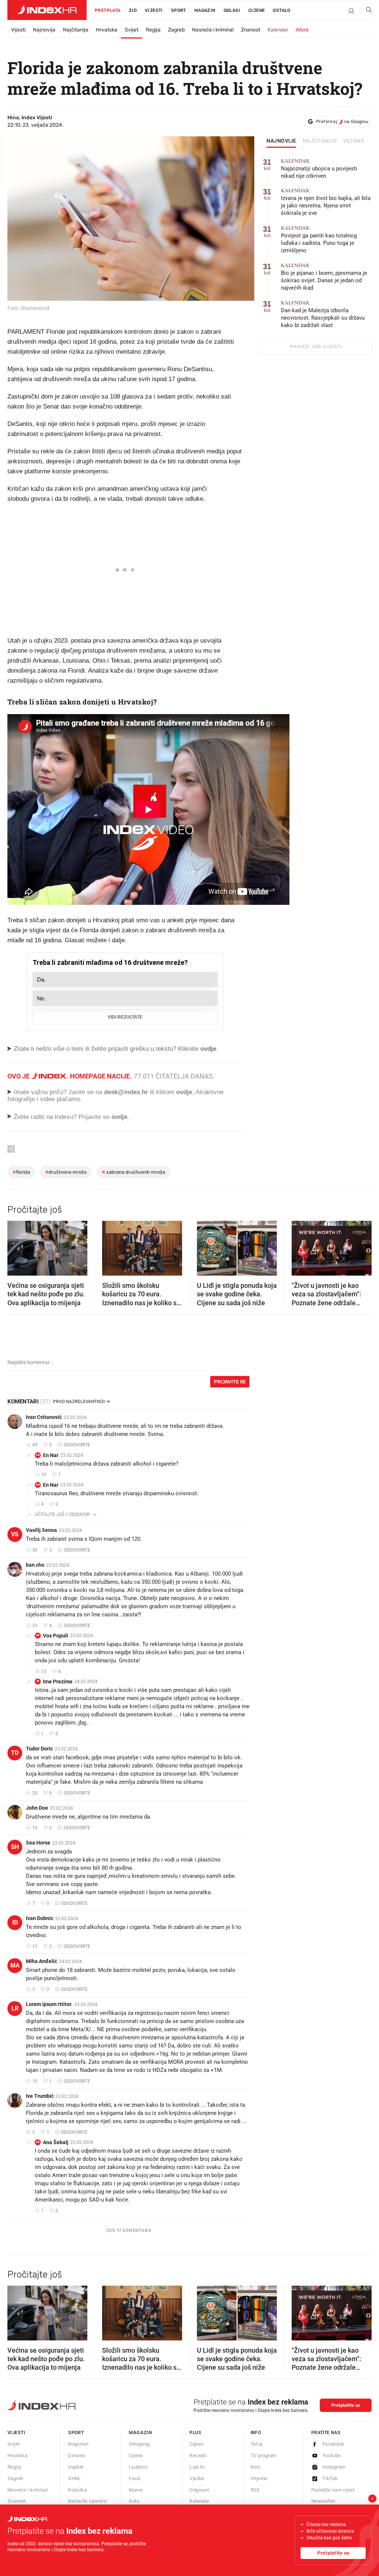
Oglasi (232, 10)
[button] (17, 1246)
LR (15, 2008)
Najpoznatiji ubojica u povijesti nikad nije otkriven (319, 169)
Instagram (334, 2467)
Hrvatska (107, 30)
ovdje (184, 1092)
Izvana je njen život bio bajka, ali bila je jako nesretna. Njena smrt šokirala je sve (326, 202)
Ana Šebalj (56, 2142)
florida (21, 1172)
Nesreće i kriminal (213, 30)
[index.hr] (47, 10)
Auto (134, 2501)
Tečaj (257, 2444)
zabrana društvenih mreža (133, 1172)
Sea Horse (38, 1843)
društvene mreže (66, 1172)
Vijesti (154, 10)
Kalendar (278, 30)
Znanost (251, 30)
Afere (302, 30)
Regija (153, 30)
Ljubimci (138, 2467)
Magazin (140, 2432)
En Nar (51, 1455)
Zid (133, 10)
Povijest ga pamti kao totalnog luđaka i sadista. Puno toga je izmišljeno (319, 239)
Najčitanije (76, 30)
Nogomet (78, 2444)
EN (38, 1455)
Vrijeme (259, 2478)
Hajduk (76, 2467)
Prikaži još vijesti (316, 347)
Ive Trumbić (40, 2096)
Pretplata (108, 10)
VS (15, 1534)
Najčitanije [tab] (320, 141)
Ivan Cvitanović (44, 1417)
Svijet (132, 30)
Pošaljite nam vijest (333, 2490)
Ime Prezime (58, 1682)
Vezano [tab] (354, 141)
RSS (255, 2490)
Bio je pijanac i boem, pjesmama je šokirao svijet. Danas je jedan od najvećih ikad (324, 277)
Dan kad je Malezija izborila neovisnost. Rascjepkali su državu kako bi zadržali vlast (323, 314)
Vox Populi (56, 1636)
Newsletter (323, 2501)
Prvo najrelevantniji (79, 1402)
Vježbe (197, 2478)
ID (15, 1922)
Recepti (198, 2455)
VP (38, 1635)
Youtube (332, 2455)
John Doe (37, 1808)
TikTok (330, 2478)
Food (134, 2478)
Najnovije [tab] (281, 141)
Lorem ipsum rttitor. (49, 2004)
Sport (179, 10)
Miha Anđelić (41, 1961)
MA (15, 1965)
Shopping (139, 2444)
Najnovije (44, 30)
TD (15, 1753)
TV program (264, 2455)
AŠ (38, 2142)
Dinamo (77, 2455)
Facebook (333, 2444)
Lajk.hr (197, 2467)
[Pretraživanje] (366, 11)
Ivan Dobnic (40, 1918)
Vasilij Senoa (41, 1530)
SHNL (75, 2478)
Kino (256, 2467)
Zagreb (176, 30)
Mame (136, 2490)
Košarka (77, 2490)
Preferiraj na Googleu (342, 121)
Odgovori (199, 2490)
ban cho (35, 1565)
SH (15, 1847)
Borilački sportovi (87, 2501)
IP (38, 1681)
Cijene (256, 10)
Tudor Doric (39, 1749)
